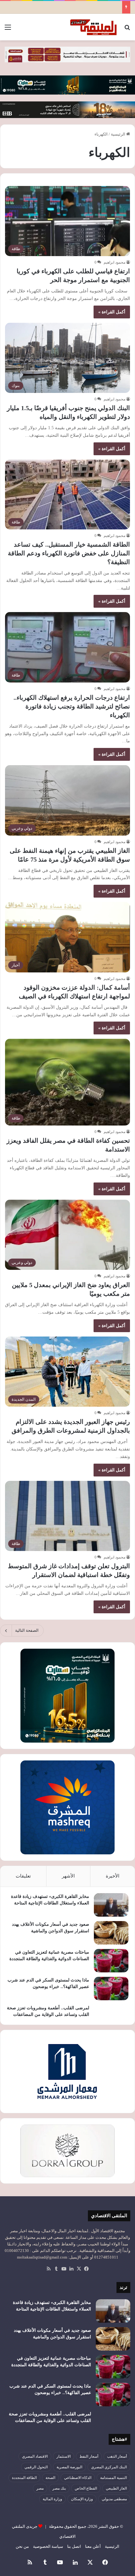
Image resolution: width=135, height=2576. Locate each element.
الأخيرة (113, 1876)
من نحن (22, 2546)
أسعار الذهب (117, 2456)
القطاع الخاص (86, 2488)
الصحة (50, 2478)
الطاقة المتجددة (24, 2478)
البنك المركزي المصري (109, 2467)
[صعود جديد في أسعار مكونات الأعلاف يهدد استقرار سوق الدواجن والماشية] (111, 1933)
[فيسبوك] (86, 2269)
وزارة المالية (52, 2499)
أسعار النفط (89, 2456)
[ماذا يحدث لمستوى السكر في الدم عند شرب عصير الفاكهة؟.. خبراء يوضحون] (111, 1989)
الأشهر (68, 1876)
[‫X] (79, 2269)
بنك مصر (59, 2488)
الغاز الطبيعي (116, 2488)
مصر (40, 2488)
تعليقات (23, 1876)
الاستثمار (64, 2456)
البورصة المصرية (69, 2467)
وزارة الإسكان (82, 2499)
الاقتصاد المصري (35, 2456)
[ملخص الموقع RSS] (49, 2269)
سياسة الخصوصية (48, 2546)
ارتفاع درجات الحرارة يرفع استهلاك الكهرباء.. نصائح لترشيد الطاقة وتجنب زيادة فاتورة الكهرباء (72, 706)
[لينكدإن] (71, 2269)
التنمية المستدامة (113, 2478)
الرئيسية (119, 134)
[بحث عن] (127, 30)
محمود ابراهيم (114, 262)
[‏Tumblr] (56, 2269)
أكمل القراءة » (112, 312)
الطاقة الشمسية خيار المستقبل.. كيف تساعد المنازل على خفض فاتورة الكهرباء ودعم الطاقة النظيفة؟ (69, 553)
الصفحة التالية (27, 1630)
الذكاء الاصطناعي (78, 2478)
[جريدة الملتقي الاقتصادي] (94, 27)
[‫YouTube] (64, 2269)
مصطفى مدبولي (114, 2499)
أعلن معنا (93, 2546)
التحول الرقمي (36, 2467)
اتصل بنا (74, 2546)
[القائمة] (8, 30)
